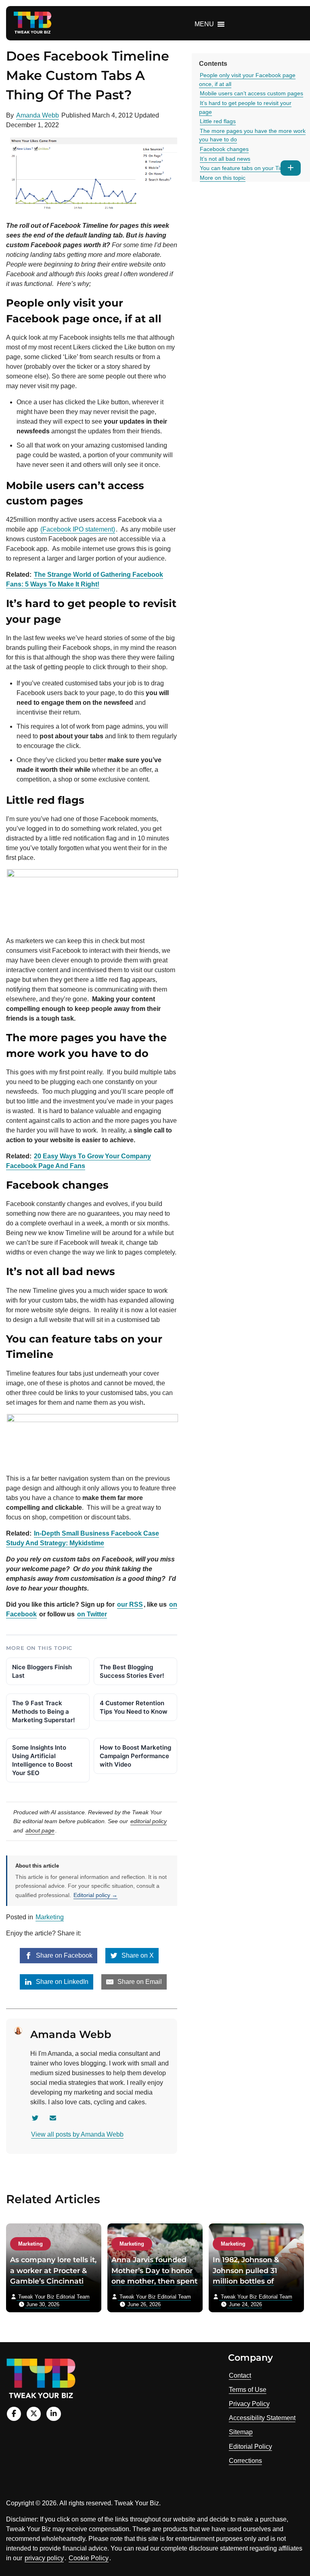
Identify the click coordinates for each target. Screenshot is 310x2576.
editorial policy (149, 1821)
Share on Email (139, 1982)
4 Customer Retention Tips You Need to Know (134, 1707)
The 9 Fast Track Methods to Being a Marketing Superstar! (44, 1711)
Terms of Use (248, 2390)
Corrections (245, 2461)
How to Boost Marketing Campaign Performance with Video (135, 1756)
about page (40, 1830)
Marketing (50, 1917)
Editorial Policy (250, 2447)
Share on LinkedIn (61, 1982)
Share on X (137, 1955)
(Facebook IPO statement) (78, 529)
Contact (240, 2375)
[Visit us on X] (34, 2414)
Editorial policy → (95, 1895)
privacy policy (44, 2558)
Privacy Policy (249, 2404)
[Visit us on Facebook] (14, 2414)
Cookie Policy (89, 2558)
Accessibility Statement (262, 2418)
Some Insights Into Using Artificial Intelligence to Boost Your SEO (42, 1760)
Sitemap (241, 2432)
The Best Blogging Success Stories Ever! (132, 1671)
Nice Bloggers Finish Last (42, 1671)
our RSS (130, 1604)
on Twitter (92, 1614)
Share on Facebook (63, 1955)
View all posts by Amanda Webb (77, 2134)
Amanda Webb (38, 115)
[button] (204, 24)
